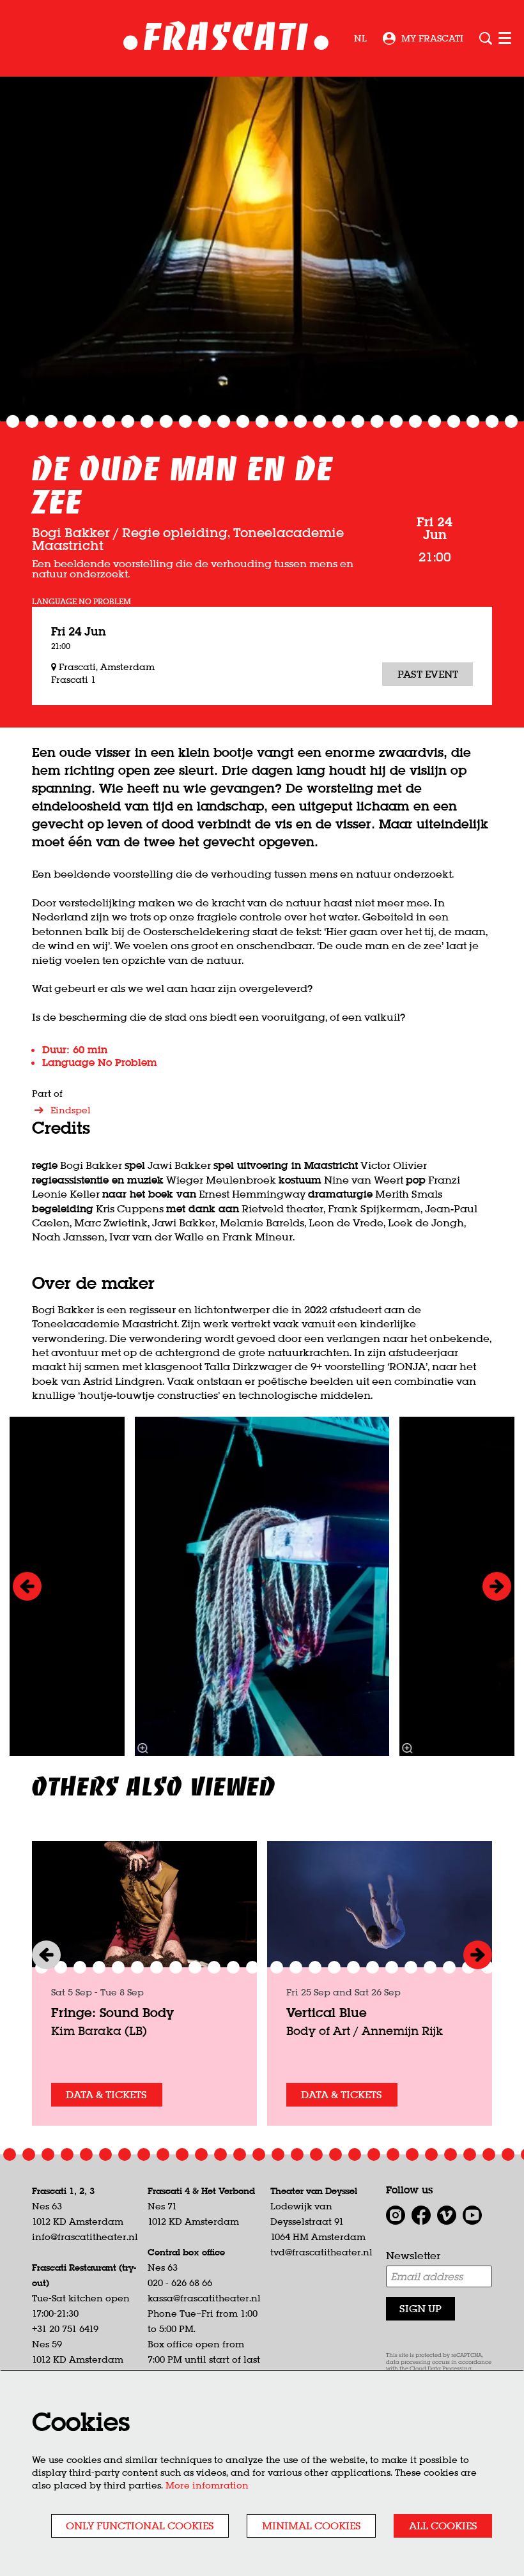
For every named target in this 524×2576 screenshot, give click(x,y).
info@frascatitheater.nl (85, 2237)
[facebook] (421, 2215)
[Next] (497, 1586)
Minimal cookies (312, 2526)
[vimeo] (447, 2215)
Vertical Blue (327, 2012)
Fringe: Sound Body (112, 2012)
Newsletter (413, 2255)
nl (360, 38)
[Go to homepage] (226, 39)
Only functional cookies (140, 2526)
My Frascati (432, 38)
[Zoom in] (143, 1748)
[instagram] (396, 2215)
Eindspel (71, 1110)
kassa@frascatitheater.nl (204, 2298)
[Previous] (27, 1586)
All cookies (443, 2526)
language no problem (81, 602)
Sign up (420, 2308)
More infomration (207, 2485)
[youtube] (472, 2215)
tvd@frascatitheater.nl (321, 2252)
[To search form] (486, 38)
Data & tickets (106, 2094)
